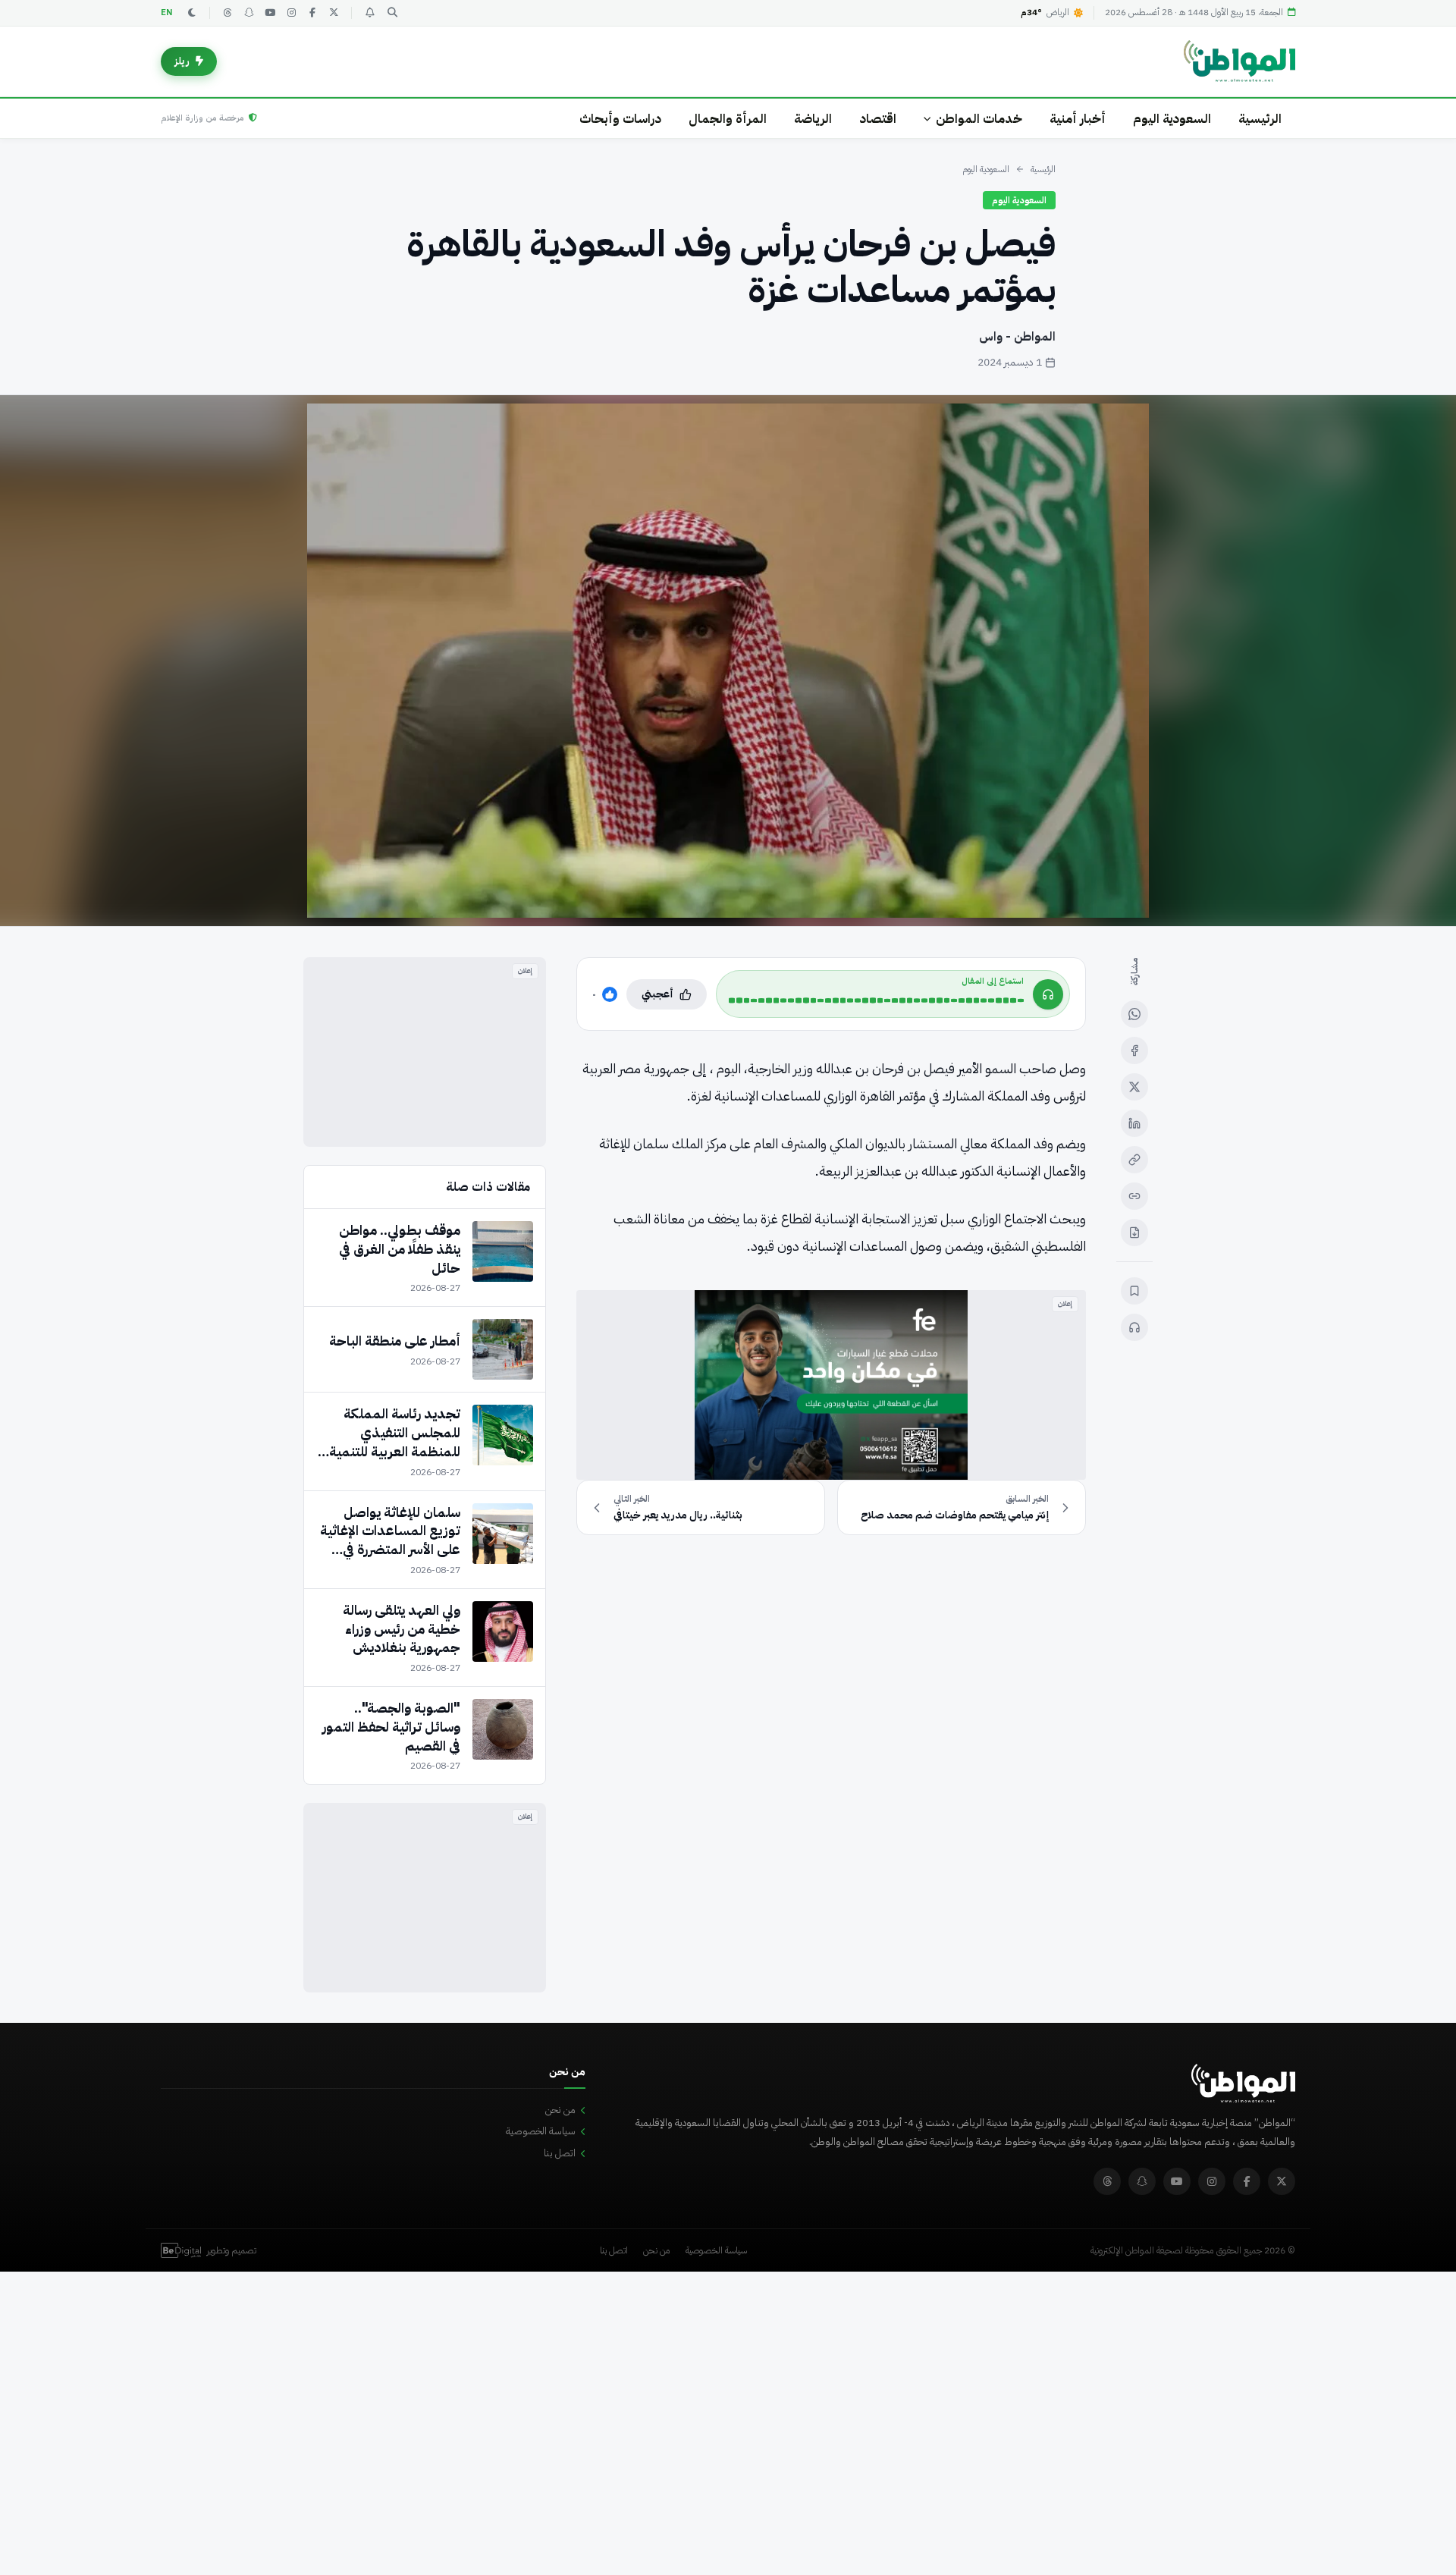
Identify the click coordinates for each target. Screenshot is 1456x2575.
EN (167, 13)
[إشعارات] (369, 13)
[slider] (876, 1000)
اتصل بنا (560, 2153)
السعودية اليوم (1172, 119)
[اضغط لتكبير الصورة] (728, 661)
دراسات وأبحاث (620, 119)
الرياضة (813, 119)
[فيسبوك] (312, 13)
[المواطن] (1239, 61)
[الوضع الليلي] (192, 13)
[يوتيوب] (270, 13)
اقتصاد (878, 119)
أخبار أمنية (1078, 119)
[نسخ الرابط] (1134, 1160)
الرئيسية (1260, 119)
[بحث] (392, 13)
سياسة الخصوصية (541, 2131)
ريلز (182, 61)
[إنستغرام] (291, 13)
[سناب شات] (249, 13)
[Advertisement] (425, 1052)
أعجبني (657, 994)
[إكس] (1134, 1087)
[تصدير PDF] (1134, 1233)
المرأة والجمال (728, 119)
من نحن (560, 2110)
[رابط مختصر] (1134, 1196)
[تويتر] (334, 13)
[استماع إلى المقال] (1134, 1327)
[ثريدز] (227, 13)
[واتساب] (1134, 1014)
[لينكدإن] (1134, 1123)
